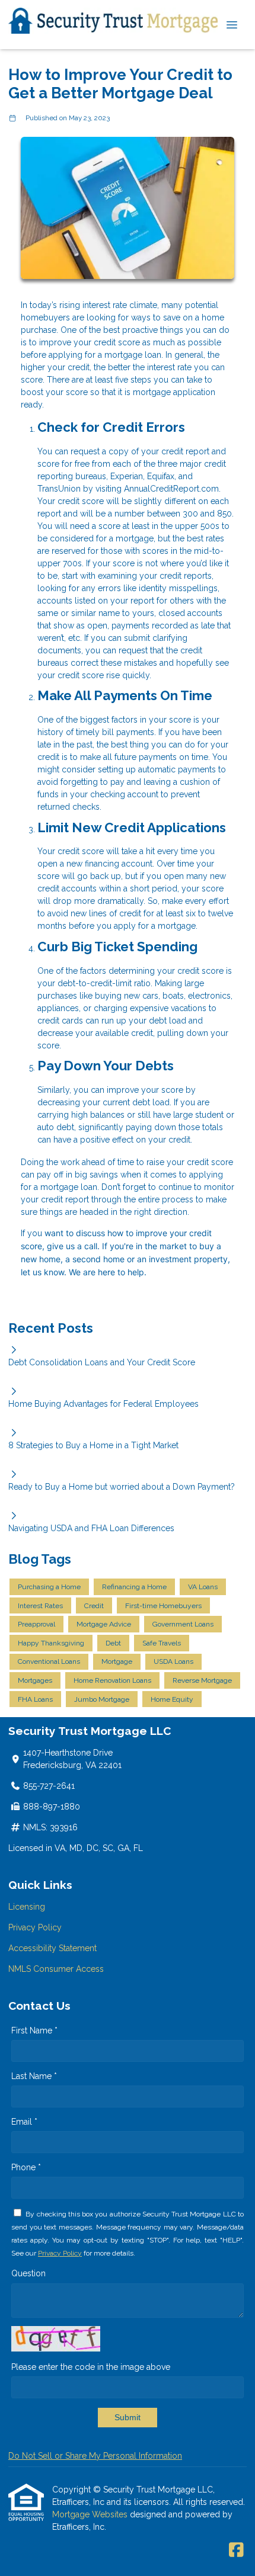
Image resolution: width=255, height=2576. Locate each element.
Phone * (26, 2167)
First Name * (34, 2030)
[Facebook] (236, 2551)
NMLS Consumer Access (56, 1969)
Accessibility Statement (52, 1948)
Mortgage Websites (91, 2514)
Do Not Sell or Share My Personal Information (95, 2456)
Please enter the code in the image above (91, 2367)
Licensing (27, 1907)
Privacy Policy (35, 1927)
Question (28, 2273)
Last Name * (34, 2076)
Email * (24, 2122)
